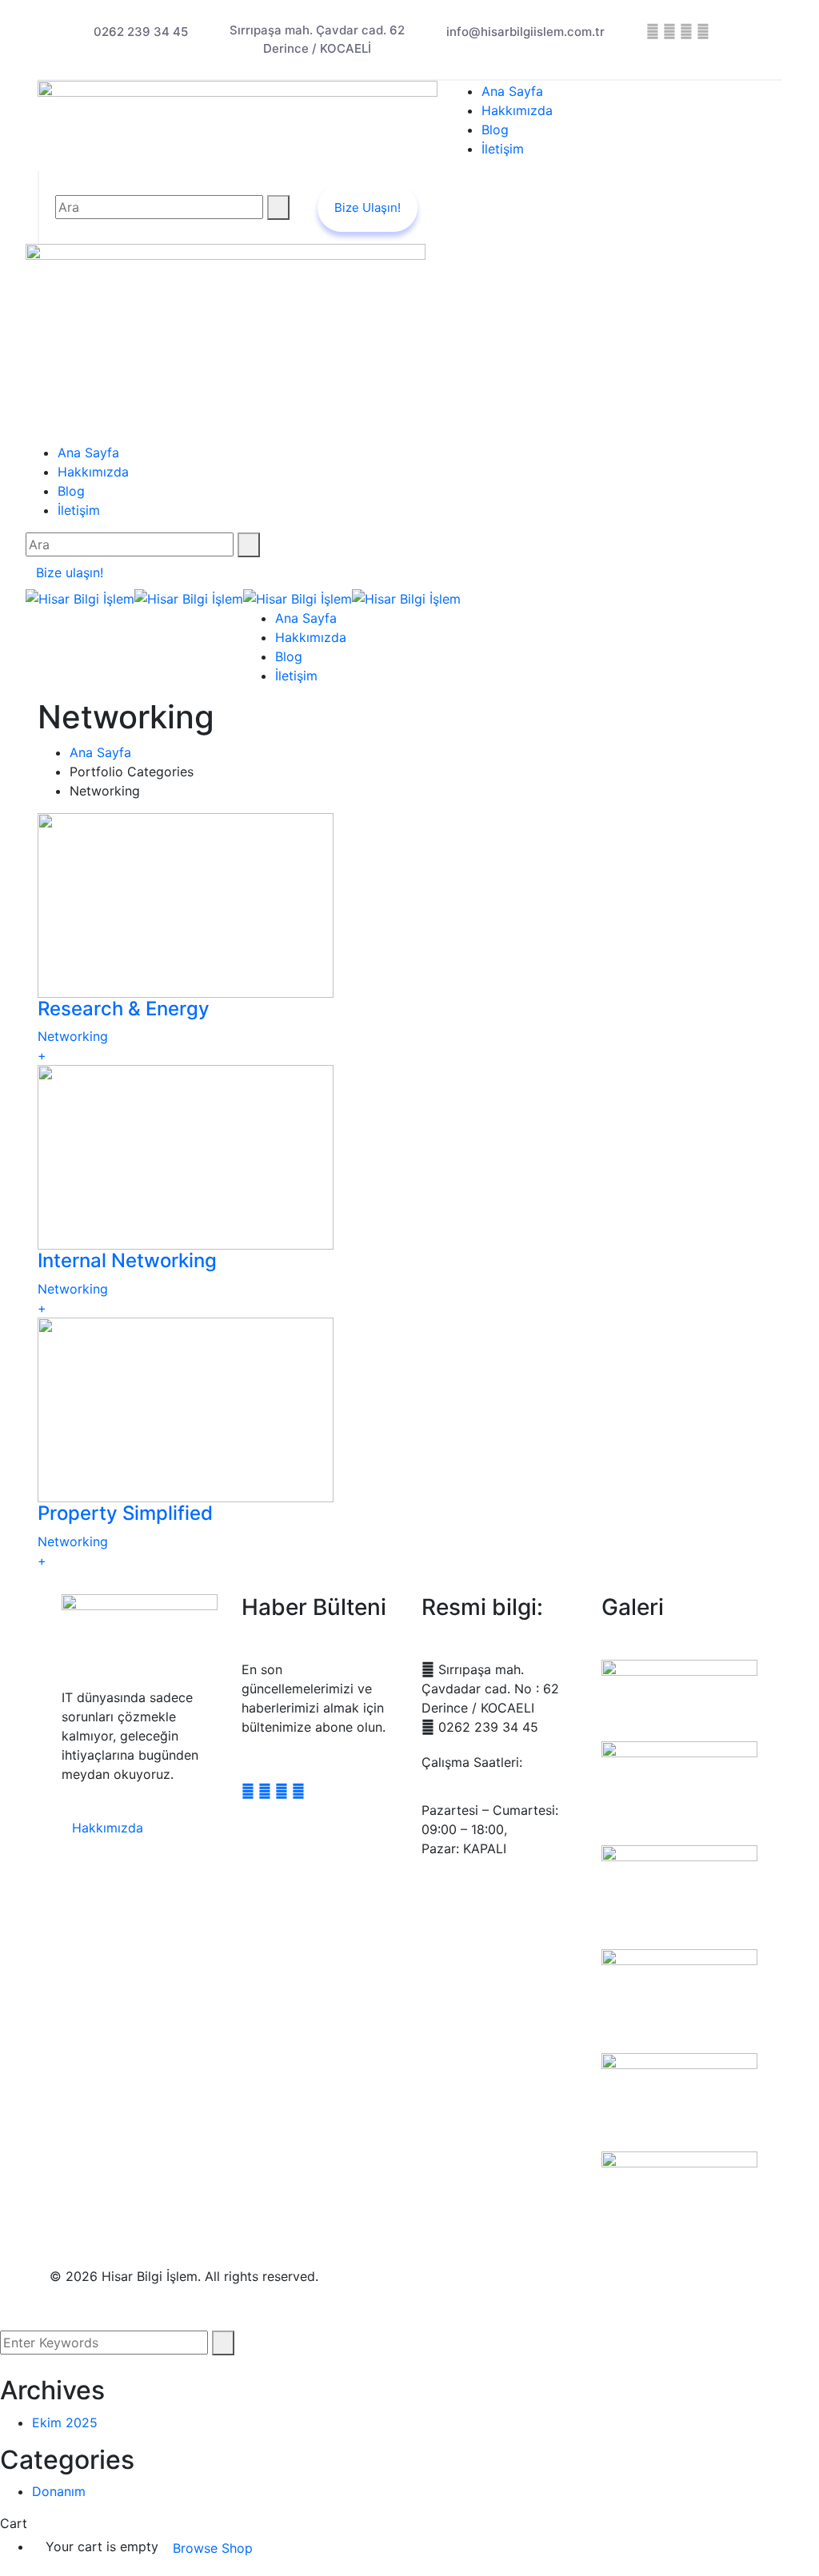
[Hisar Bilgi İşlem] (80, 597)
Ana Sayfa (100, 752)
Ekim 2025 (65, 2422)
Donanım (59, 2491)
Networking (73, 1036)
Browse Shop (213, 2548)
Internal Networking (127, 1260)
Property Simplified (125, 1513)
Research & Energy (124, 1009)
